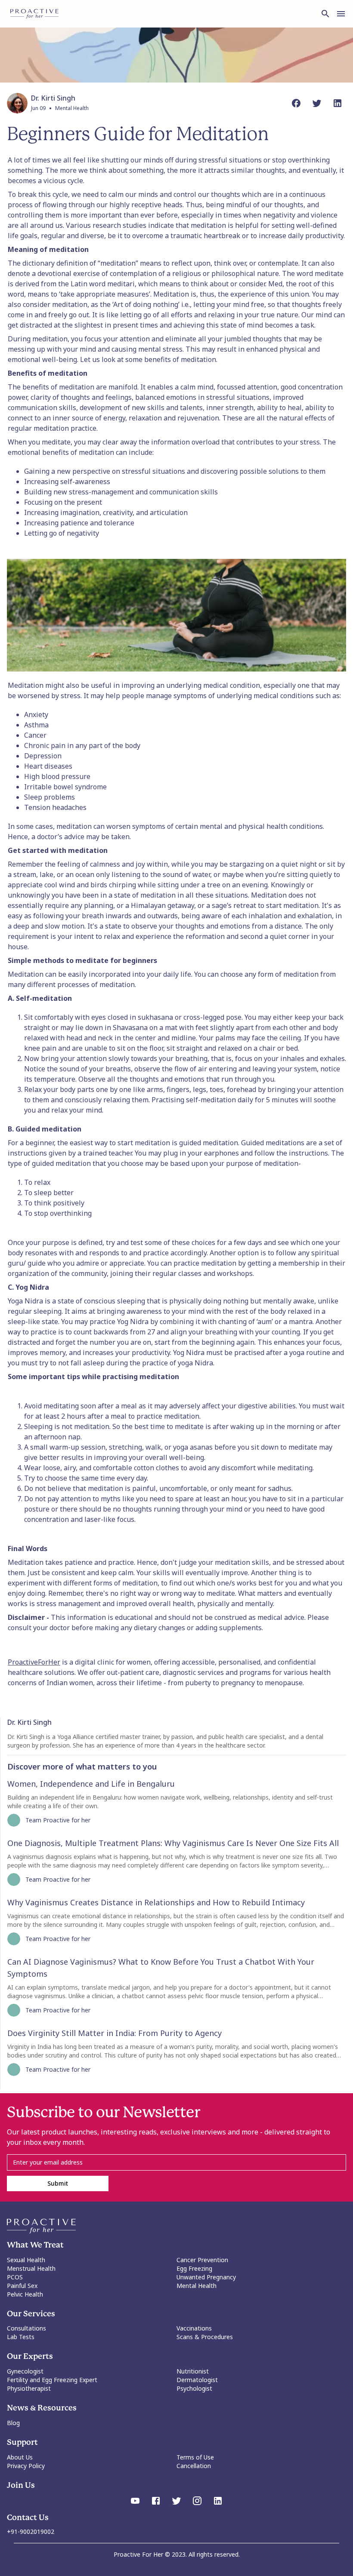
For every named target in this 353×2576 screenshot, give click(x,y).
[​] (176, 2162)
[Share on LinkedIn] (338, 103)
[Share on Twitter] (317, 103)
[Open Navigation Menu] (341, 14)
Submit (58, 2183)
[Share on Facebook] (296, 103)
